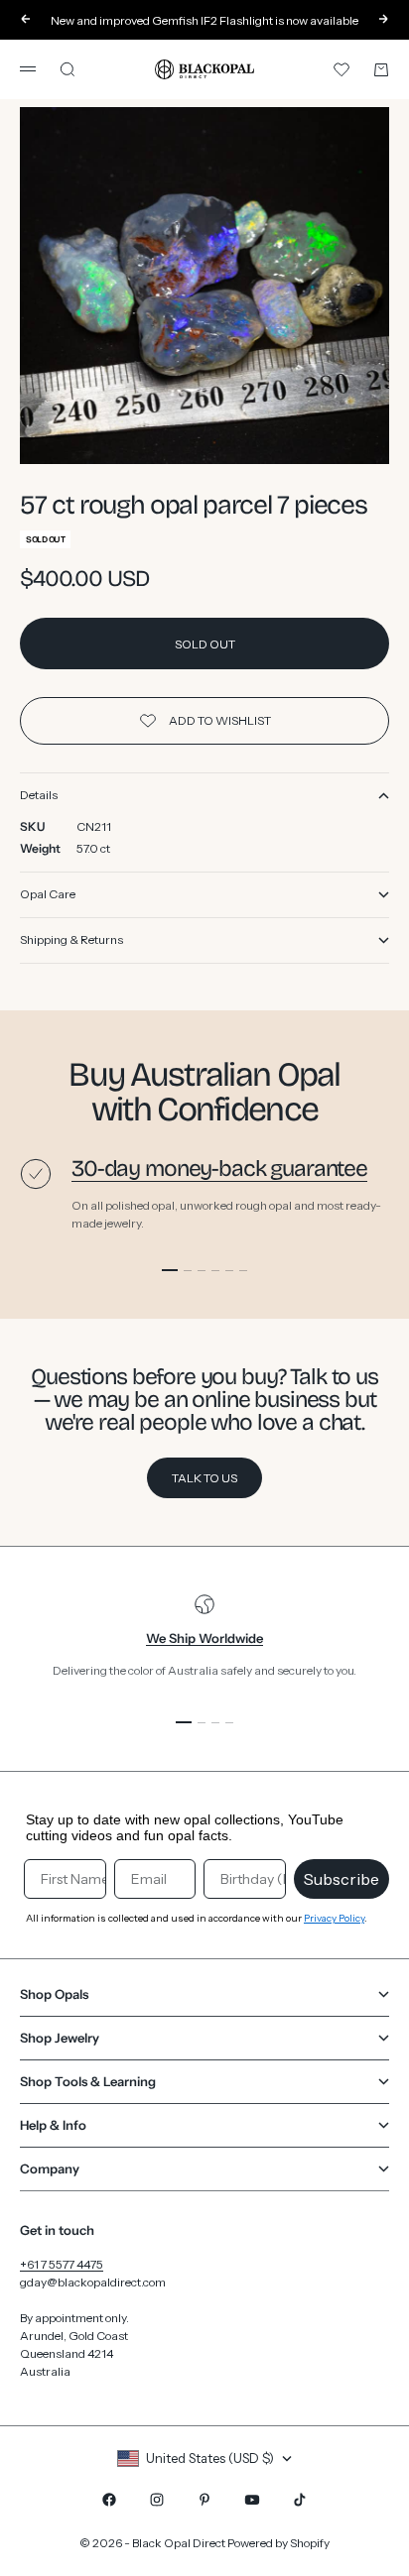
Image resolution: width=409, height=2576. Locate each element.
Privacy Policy (334, 1918)
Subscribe (341, 1879)
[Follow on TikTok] (300, 2500)
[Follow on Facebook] (109, 2500)
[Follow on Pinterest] (204, 2500)
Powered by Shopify (278, 2543)
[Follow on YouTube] (252, 2500)
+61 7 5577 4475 (62, 2264)
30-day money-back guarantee (219, 1169)
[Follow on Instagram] (157, 2500)
